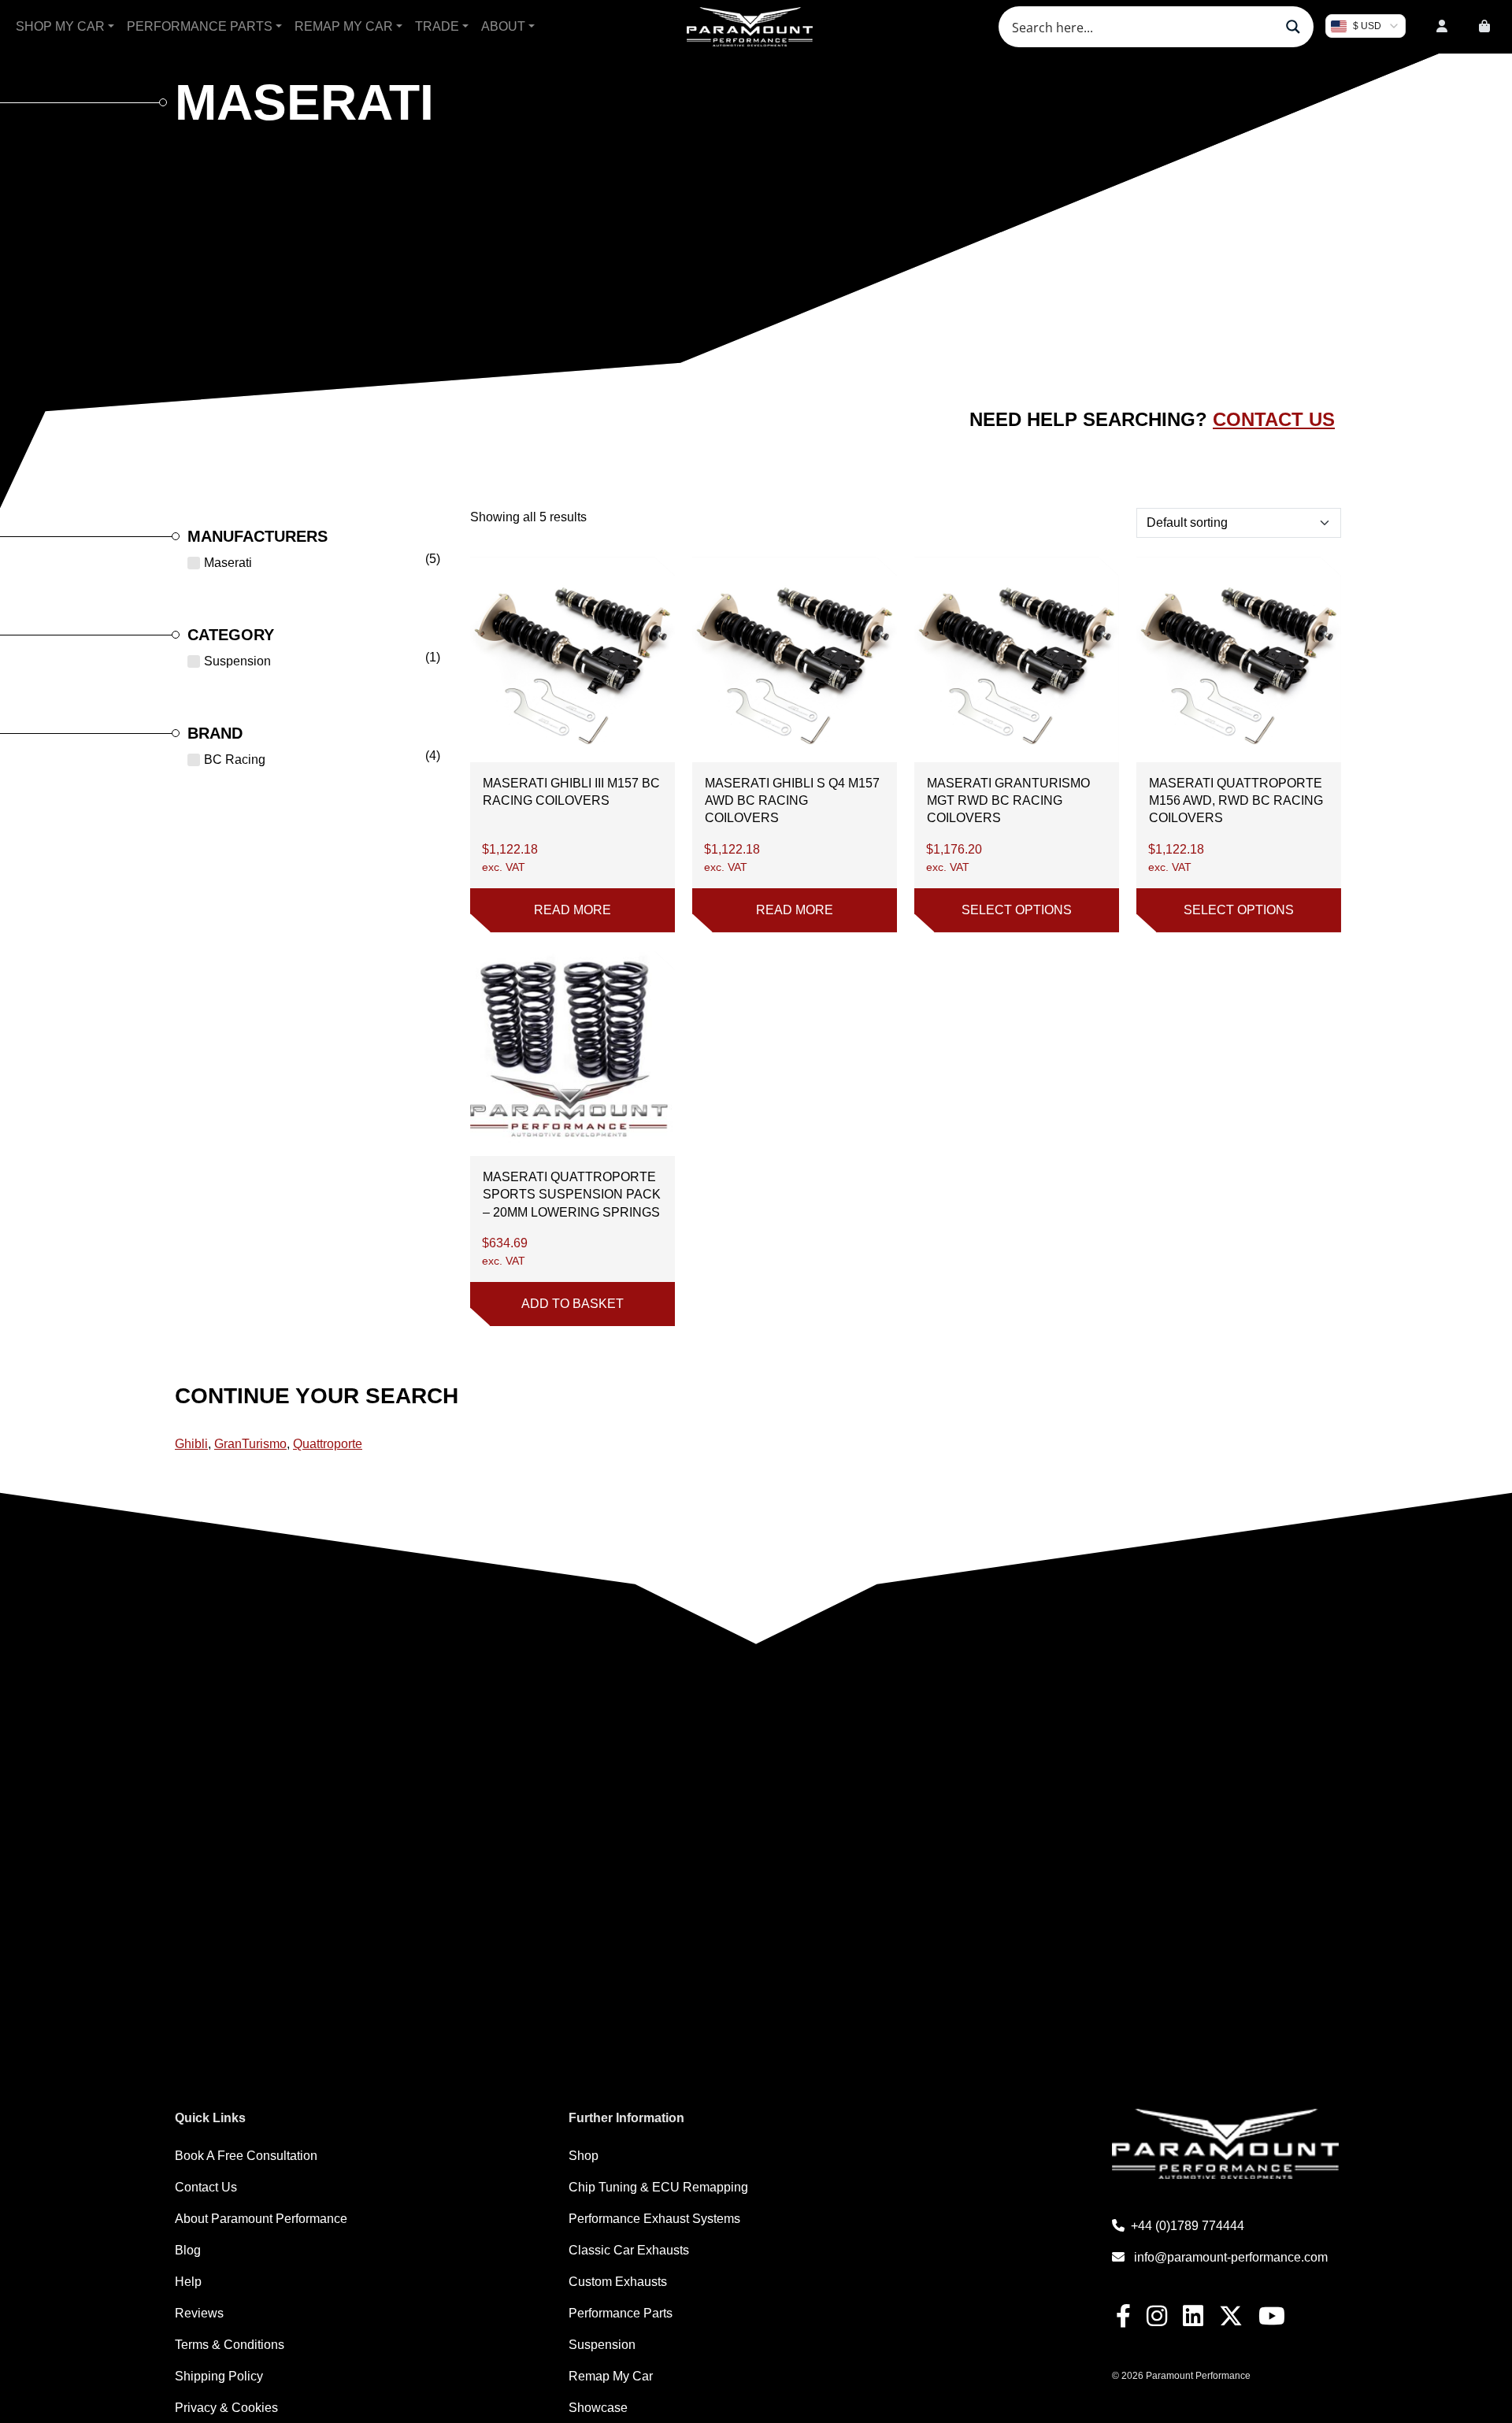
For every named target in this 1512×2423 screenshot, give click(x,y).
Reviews (199, 2313)
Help (188, 2282)
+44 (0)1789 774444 (1188, 2226)
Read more (573, 910)
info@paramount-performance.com (1231, 2257)
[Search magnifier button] (1293, 27)
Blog (188, 2250)
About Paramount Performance (261, 2219)
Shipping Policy (219, 2376)
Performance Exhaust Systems (654, 2219)
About (503, 26)
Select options (1017, 910)
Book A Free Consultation (246, 2156)
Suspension (237, 661)
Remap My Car (344, 26)
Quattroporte (328, 1444)
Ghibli (191, 1444)
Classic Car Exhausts (629, 2250)
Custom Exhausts (618, 2282)
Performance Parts (200, 26)
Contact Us (1274, 419)
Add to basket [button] (573, 1304)
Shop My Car (60, 26)
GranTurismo (250, 1444)
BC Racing (235, 760)
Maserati (228, 563)
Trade (437, 26)
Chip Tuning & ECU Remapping (658, 2187)
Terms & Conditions (230, 2345)
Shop (584, 2156)
